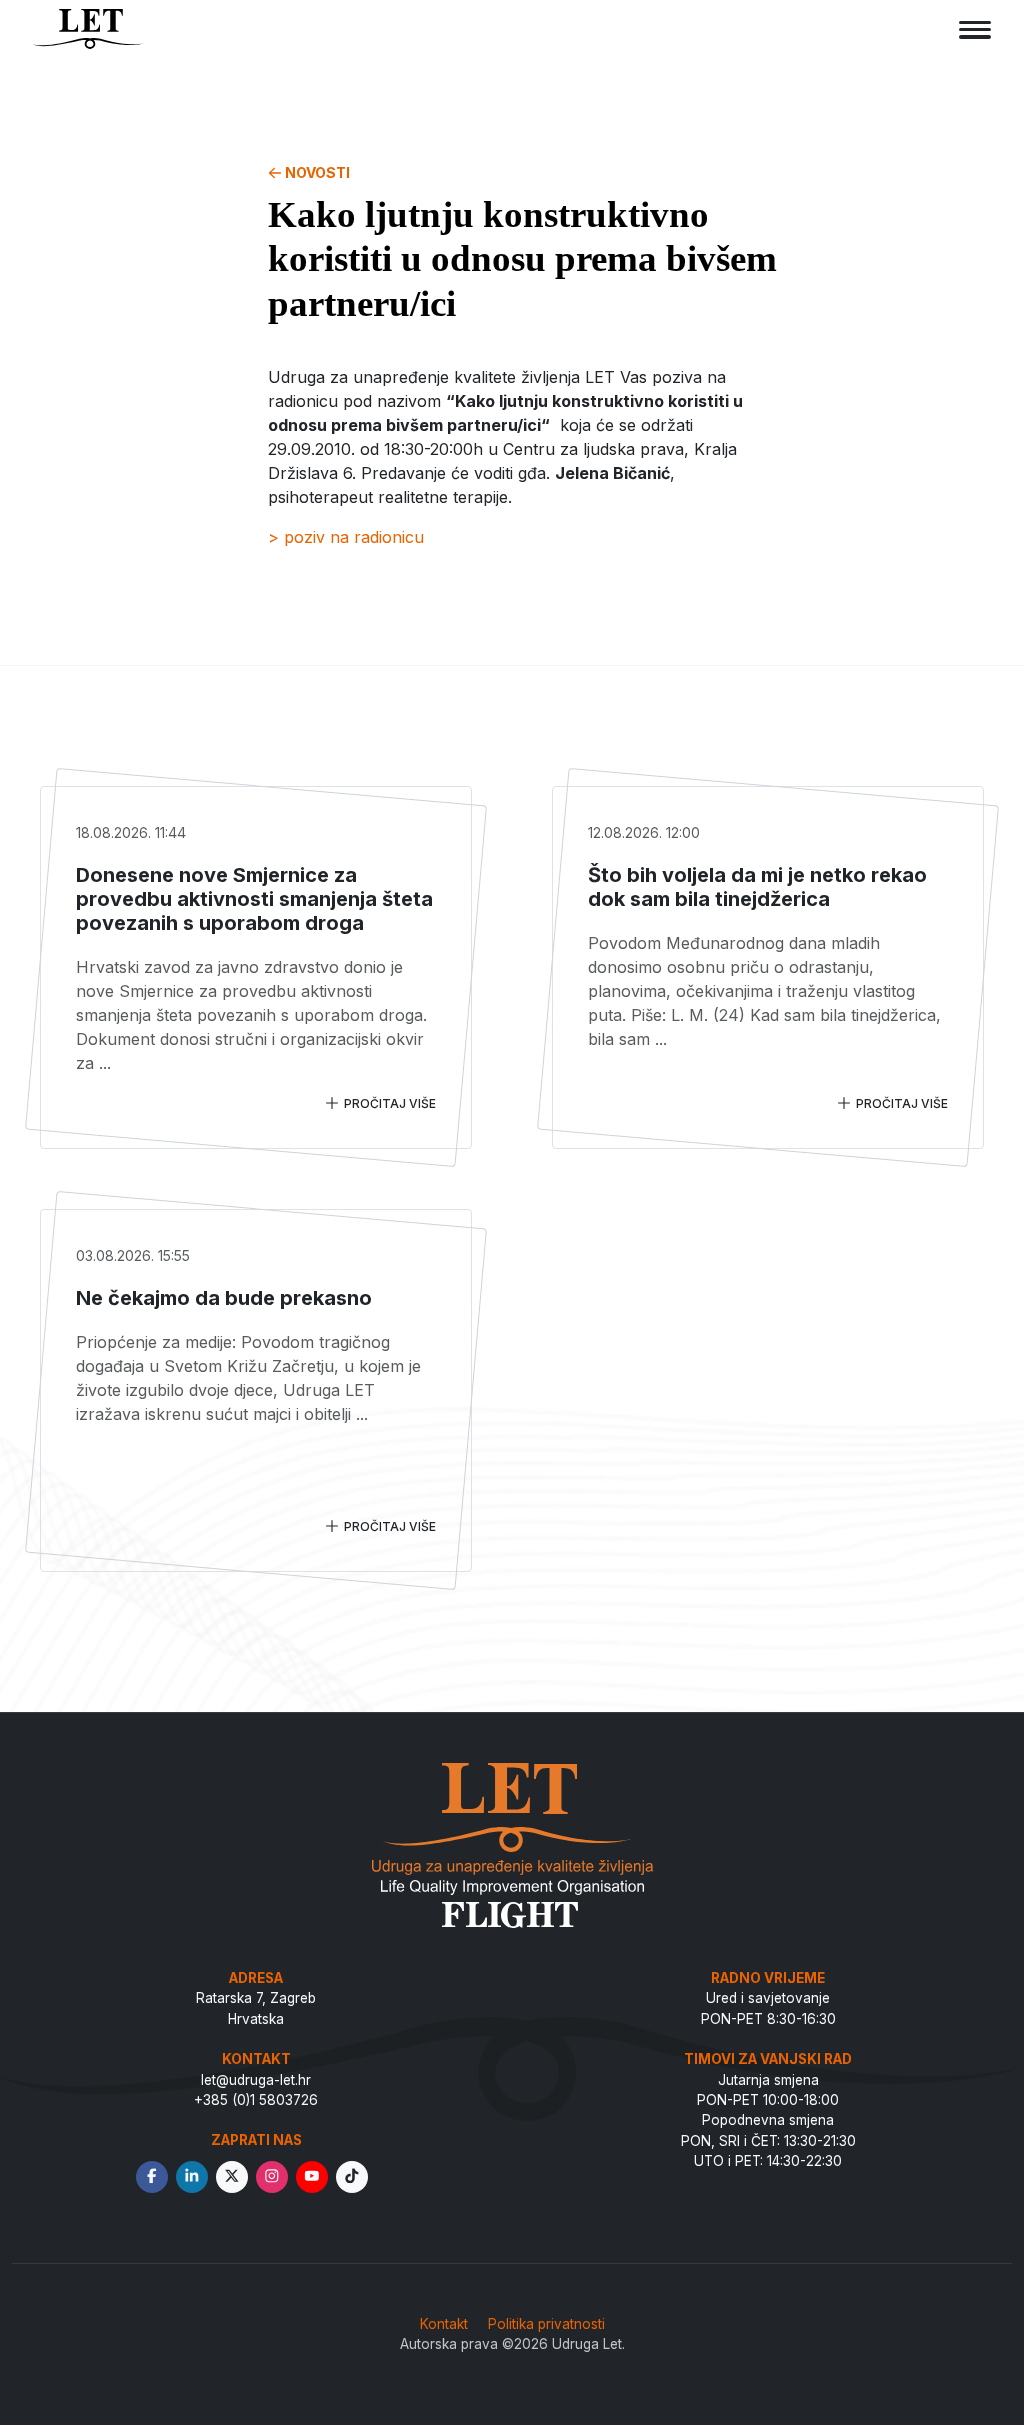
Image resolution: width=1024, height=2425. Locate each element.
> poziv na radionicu (346, 537)
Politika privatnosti (546, 2324)
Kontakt (444, 2324)
